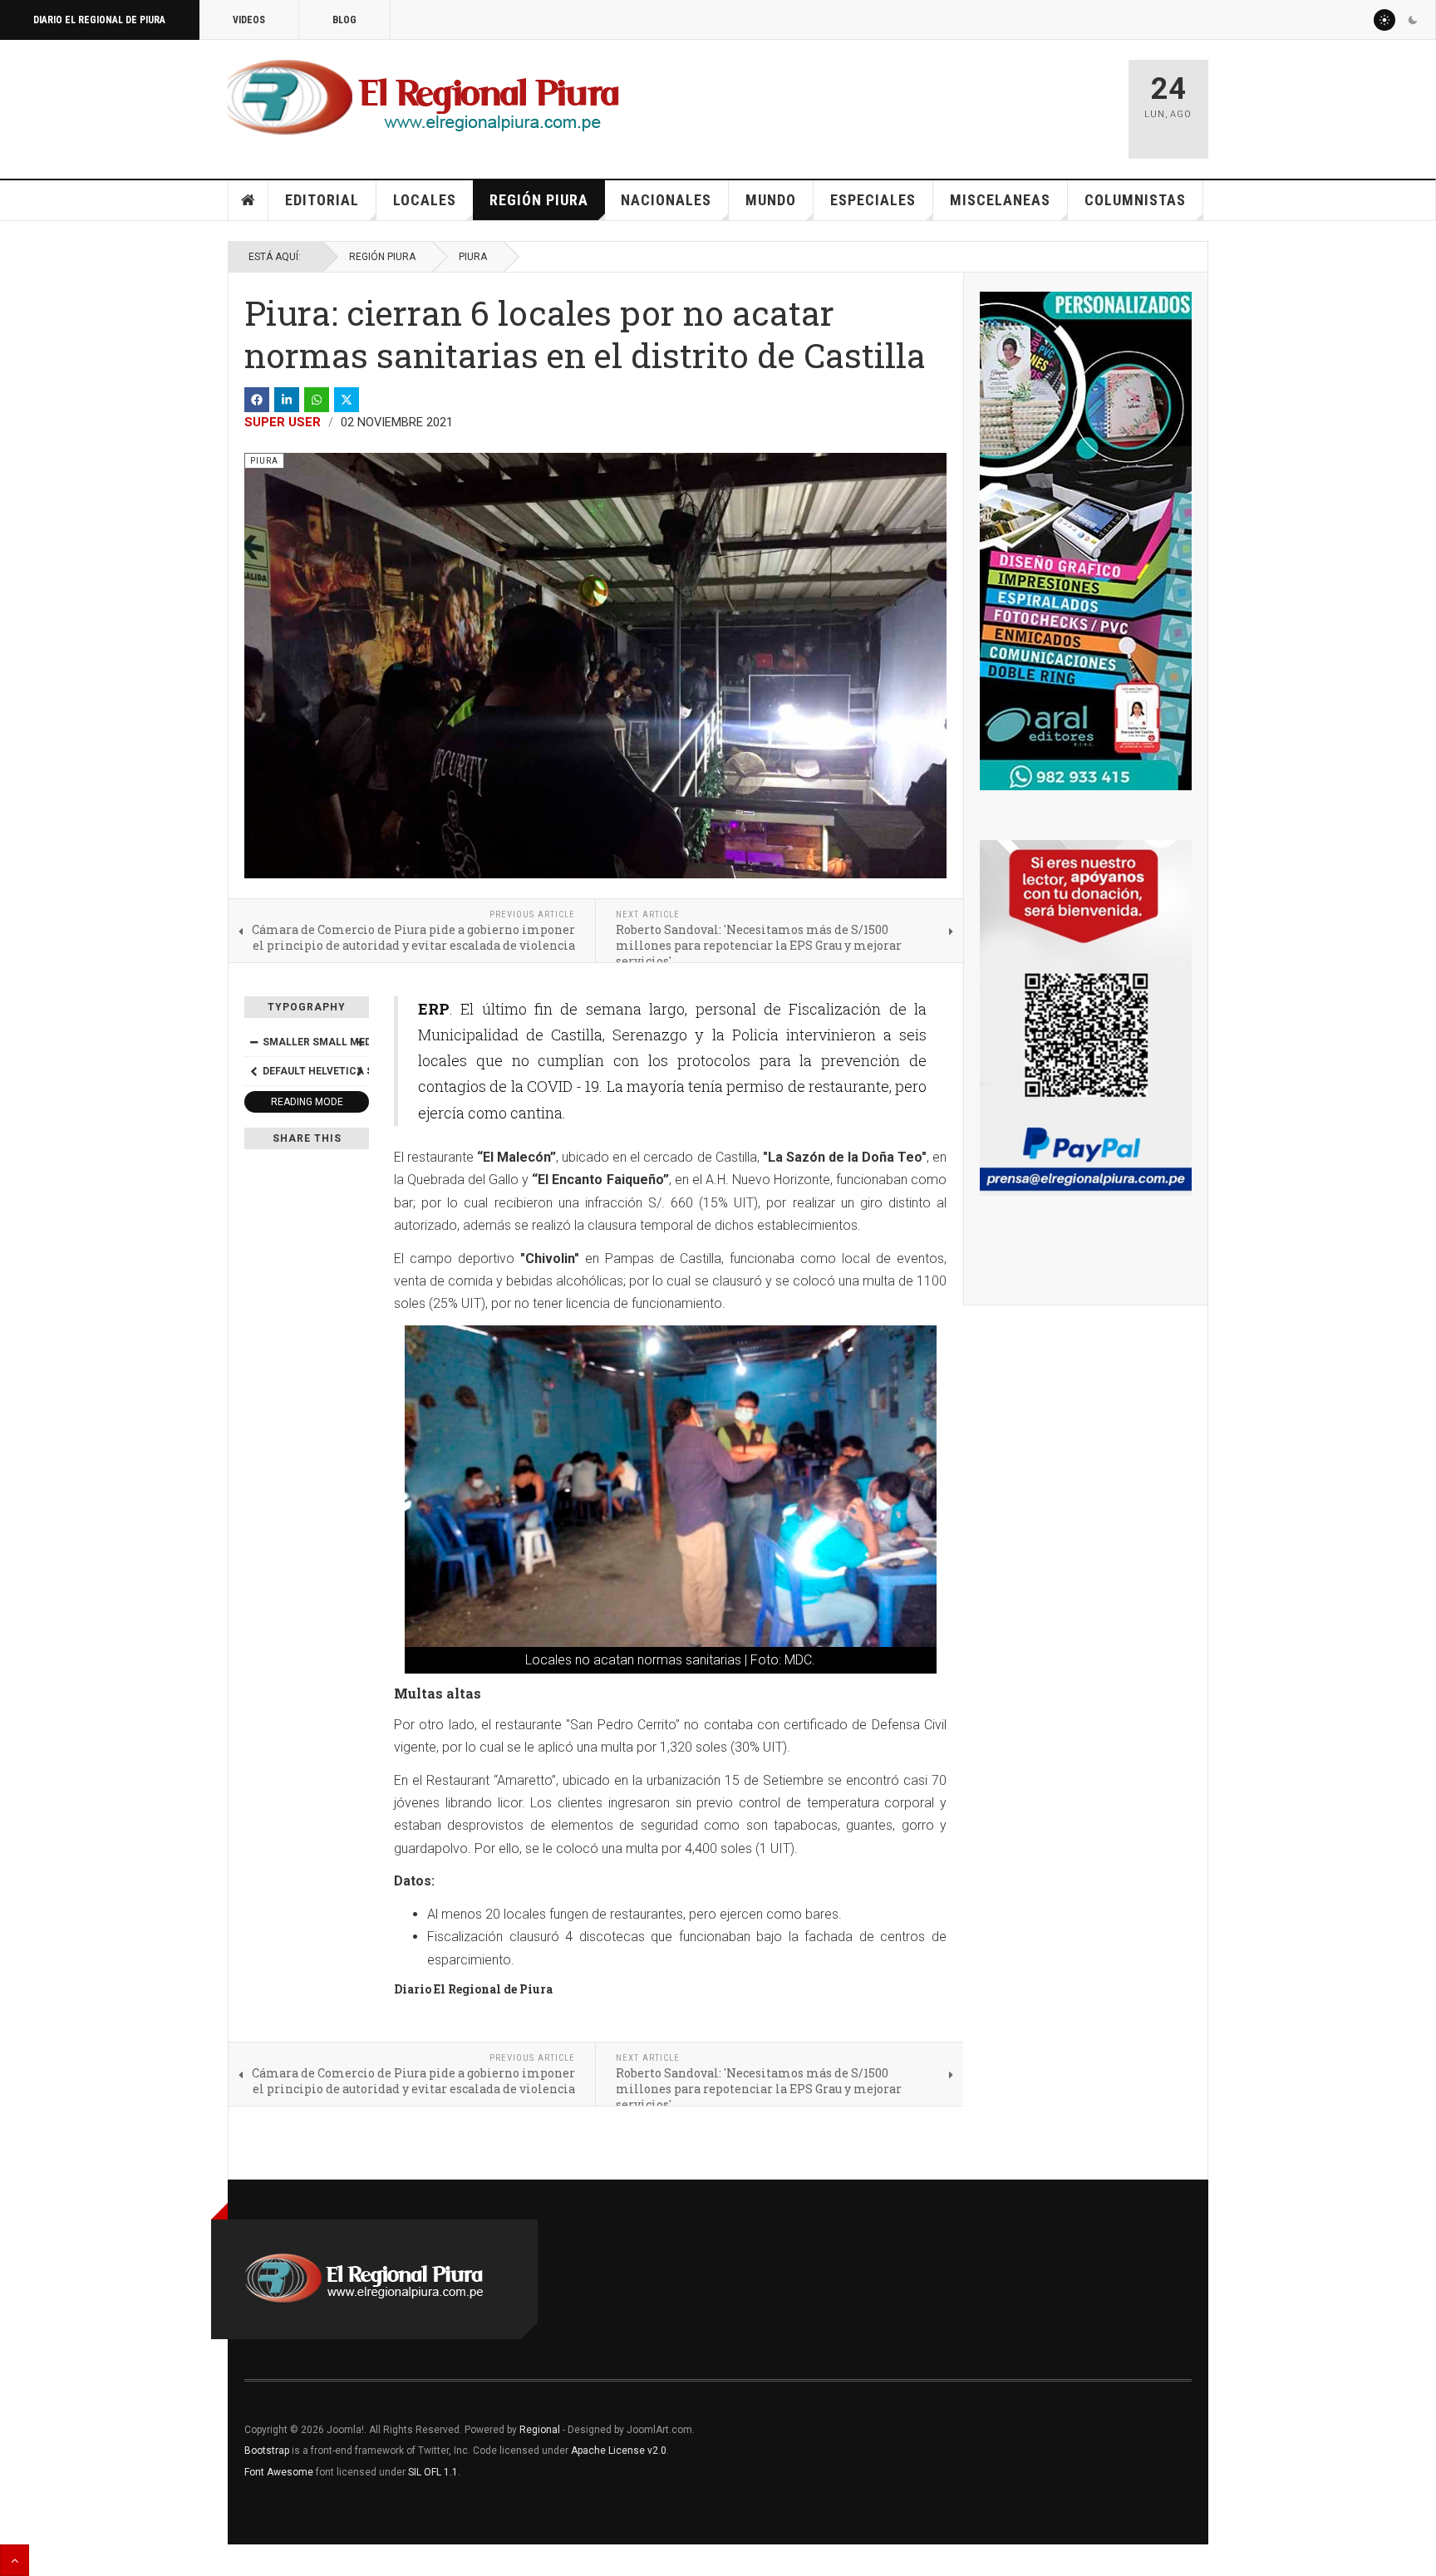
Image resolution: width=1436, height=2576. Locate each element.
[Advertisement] (919, 101)
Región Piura (539, 200)
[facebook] (257, 400)
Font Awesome (279, 2472)
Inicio (248, 200)
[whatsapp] (317, 400)
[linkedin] (287, 400)
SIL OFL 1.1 (433, 2472)
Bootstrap (267, 2451)
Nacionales (666, 200)
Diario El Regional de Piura (99, 20)
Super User (283, 422)
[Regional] (423, 98)
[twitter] (347, 400)
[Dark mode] (1413, 20)
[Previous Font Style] (253, 1071)
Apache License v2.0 (619, 2451)
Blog (344, 20)
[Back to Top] (15, 2560)
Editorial (322, 200)
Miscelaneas (1000, 200)
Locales (425, 200)
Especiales (873, 200)
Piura (473, 257)
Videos (249, 20)
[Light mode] (1384, 20)
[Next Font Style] (360, 1071)
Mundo (771, 200)
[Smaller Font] (253, 1042)
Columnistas (1135, 200)
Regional (540, 2430)
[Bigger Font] (360, 1042)
